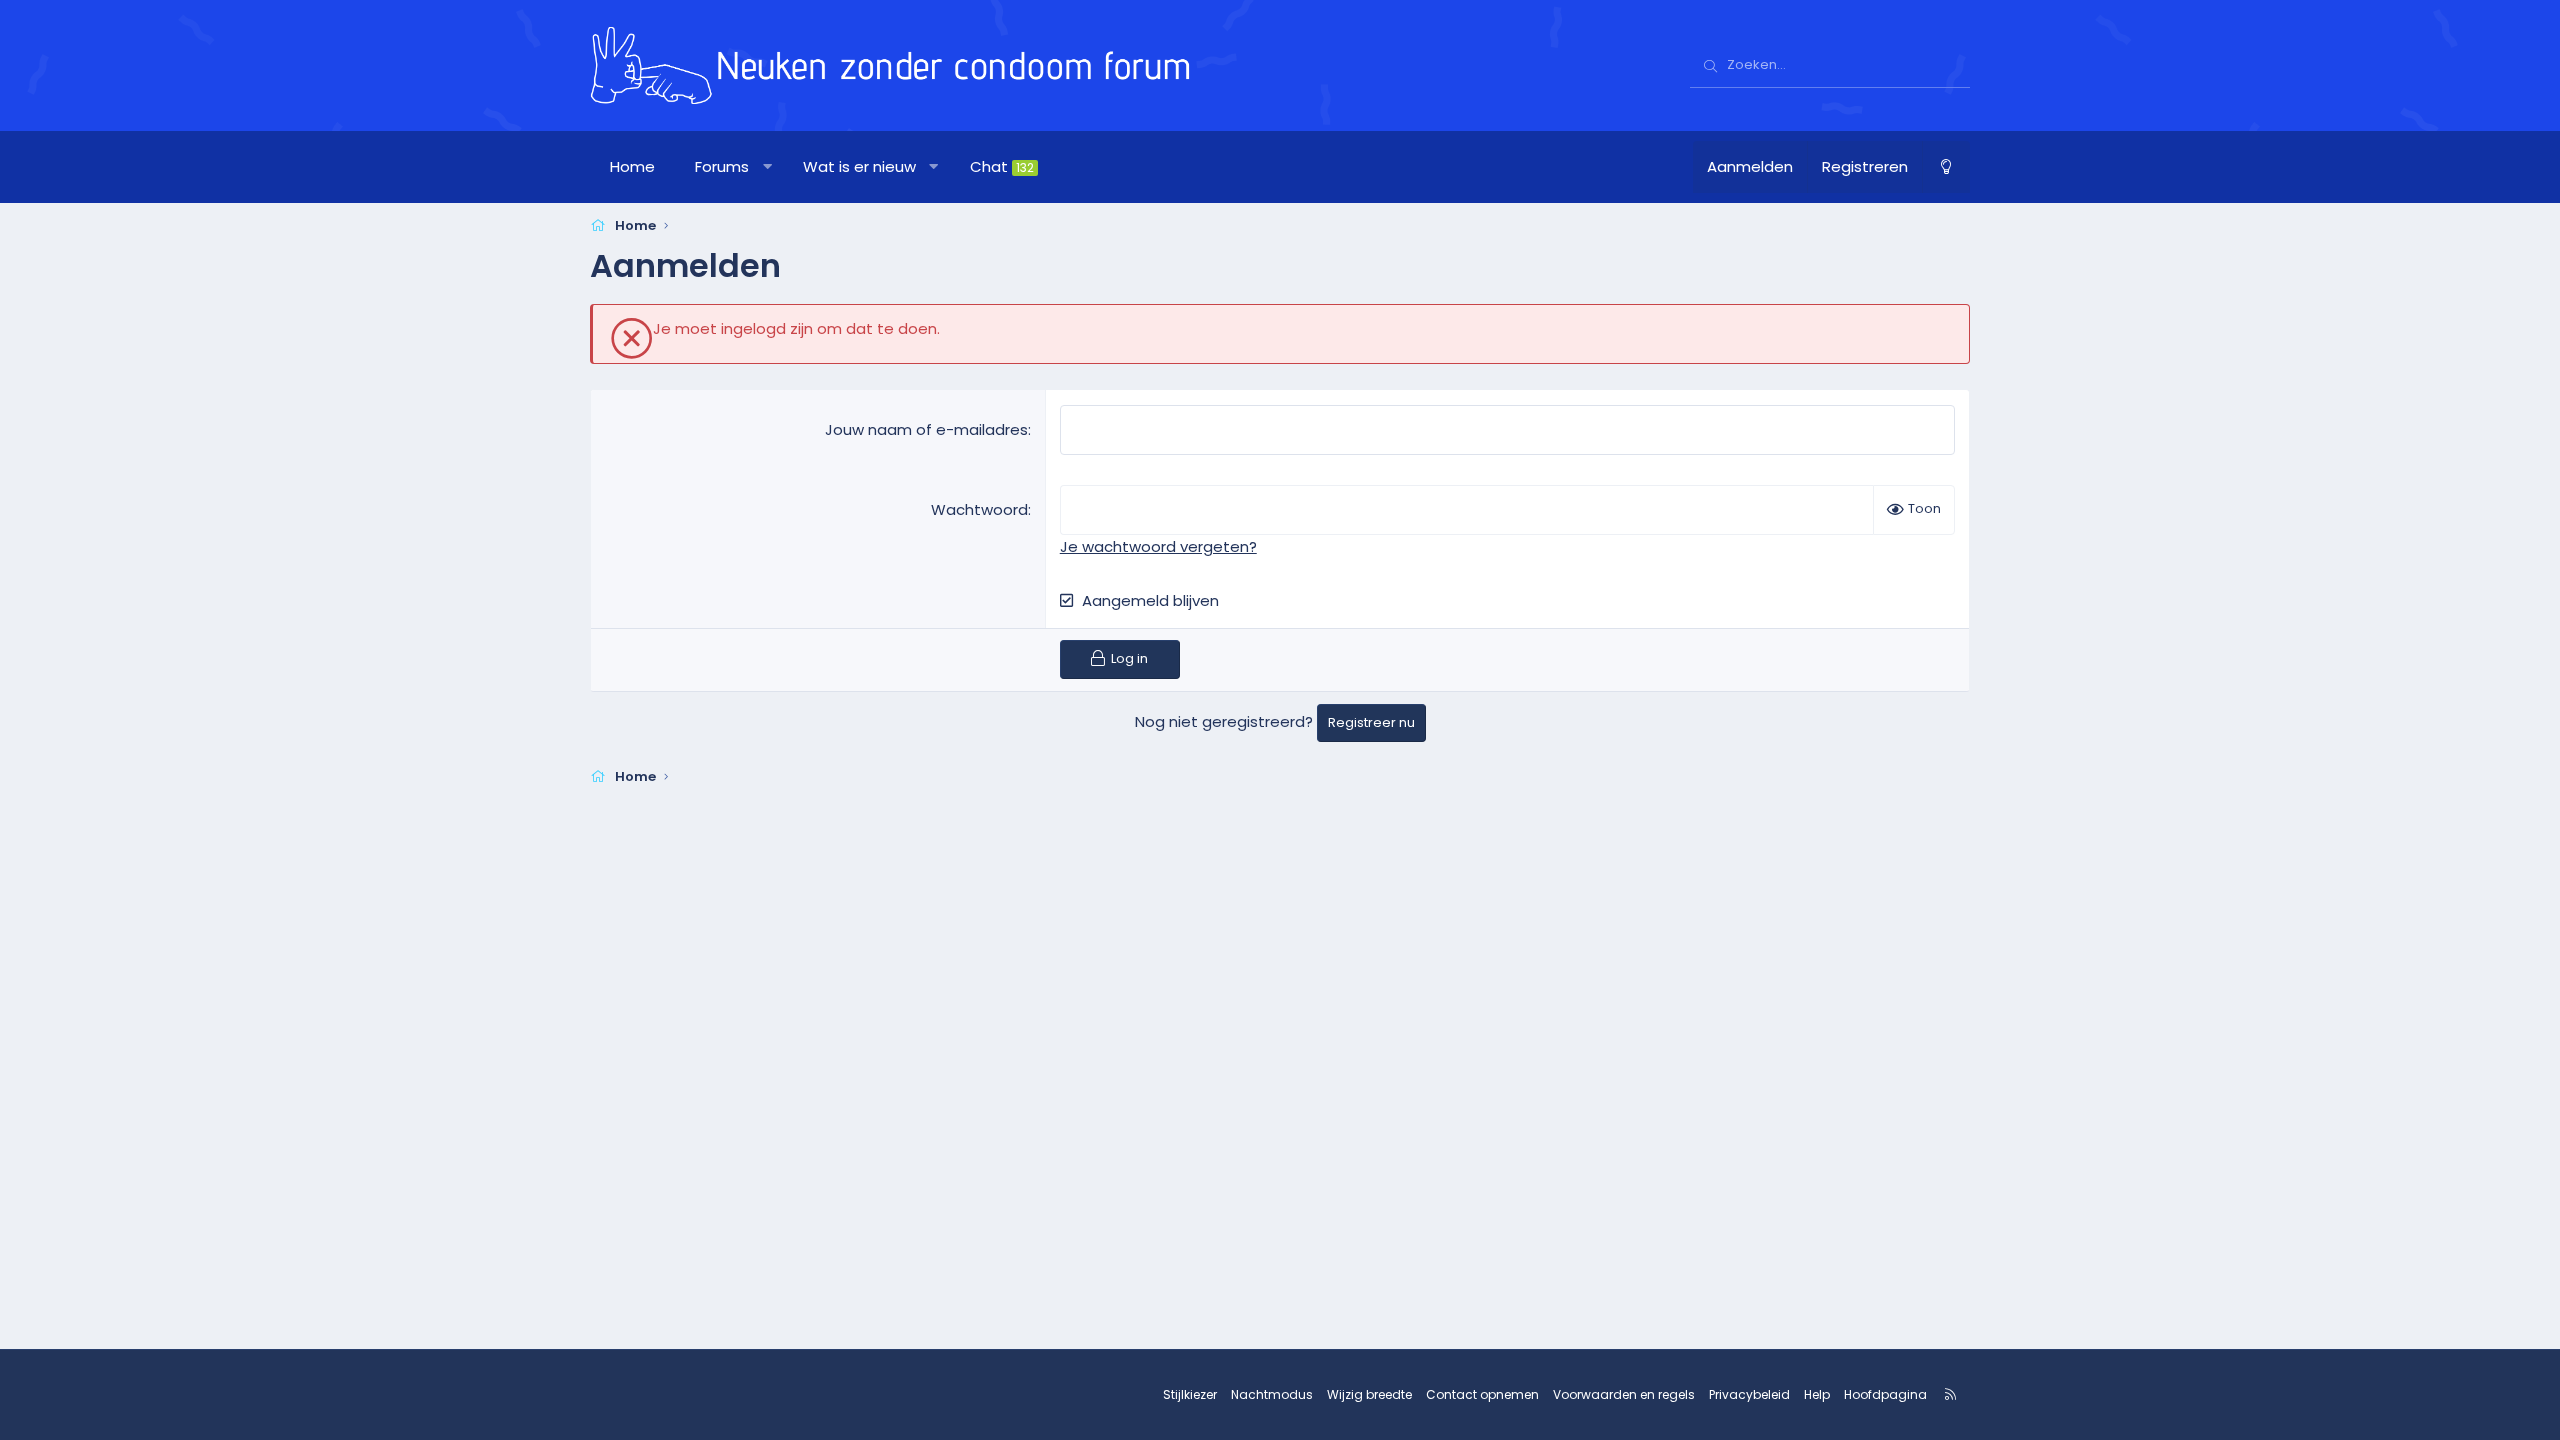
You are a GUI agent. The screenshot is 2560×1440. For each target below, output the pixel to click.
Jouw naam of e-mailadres (926, 429)
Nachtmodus (1272, 1394)
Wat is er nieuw (859, 166)
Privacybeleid (1749, 1394)
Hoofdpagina (1885, 1394)
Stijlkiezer (1190, 1394)
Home (632, 166)
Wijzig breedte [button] (1369, 1394)
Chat (1002, 166)
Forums (722, 166)
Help (1817, 1394)
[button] (767, 167)
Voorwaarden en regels (1624, 1394)
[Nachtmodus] (1946, 167)
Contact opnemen (1482, 1394)
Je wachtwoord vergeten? (1158, 546)
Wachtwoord (979, 509)
